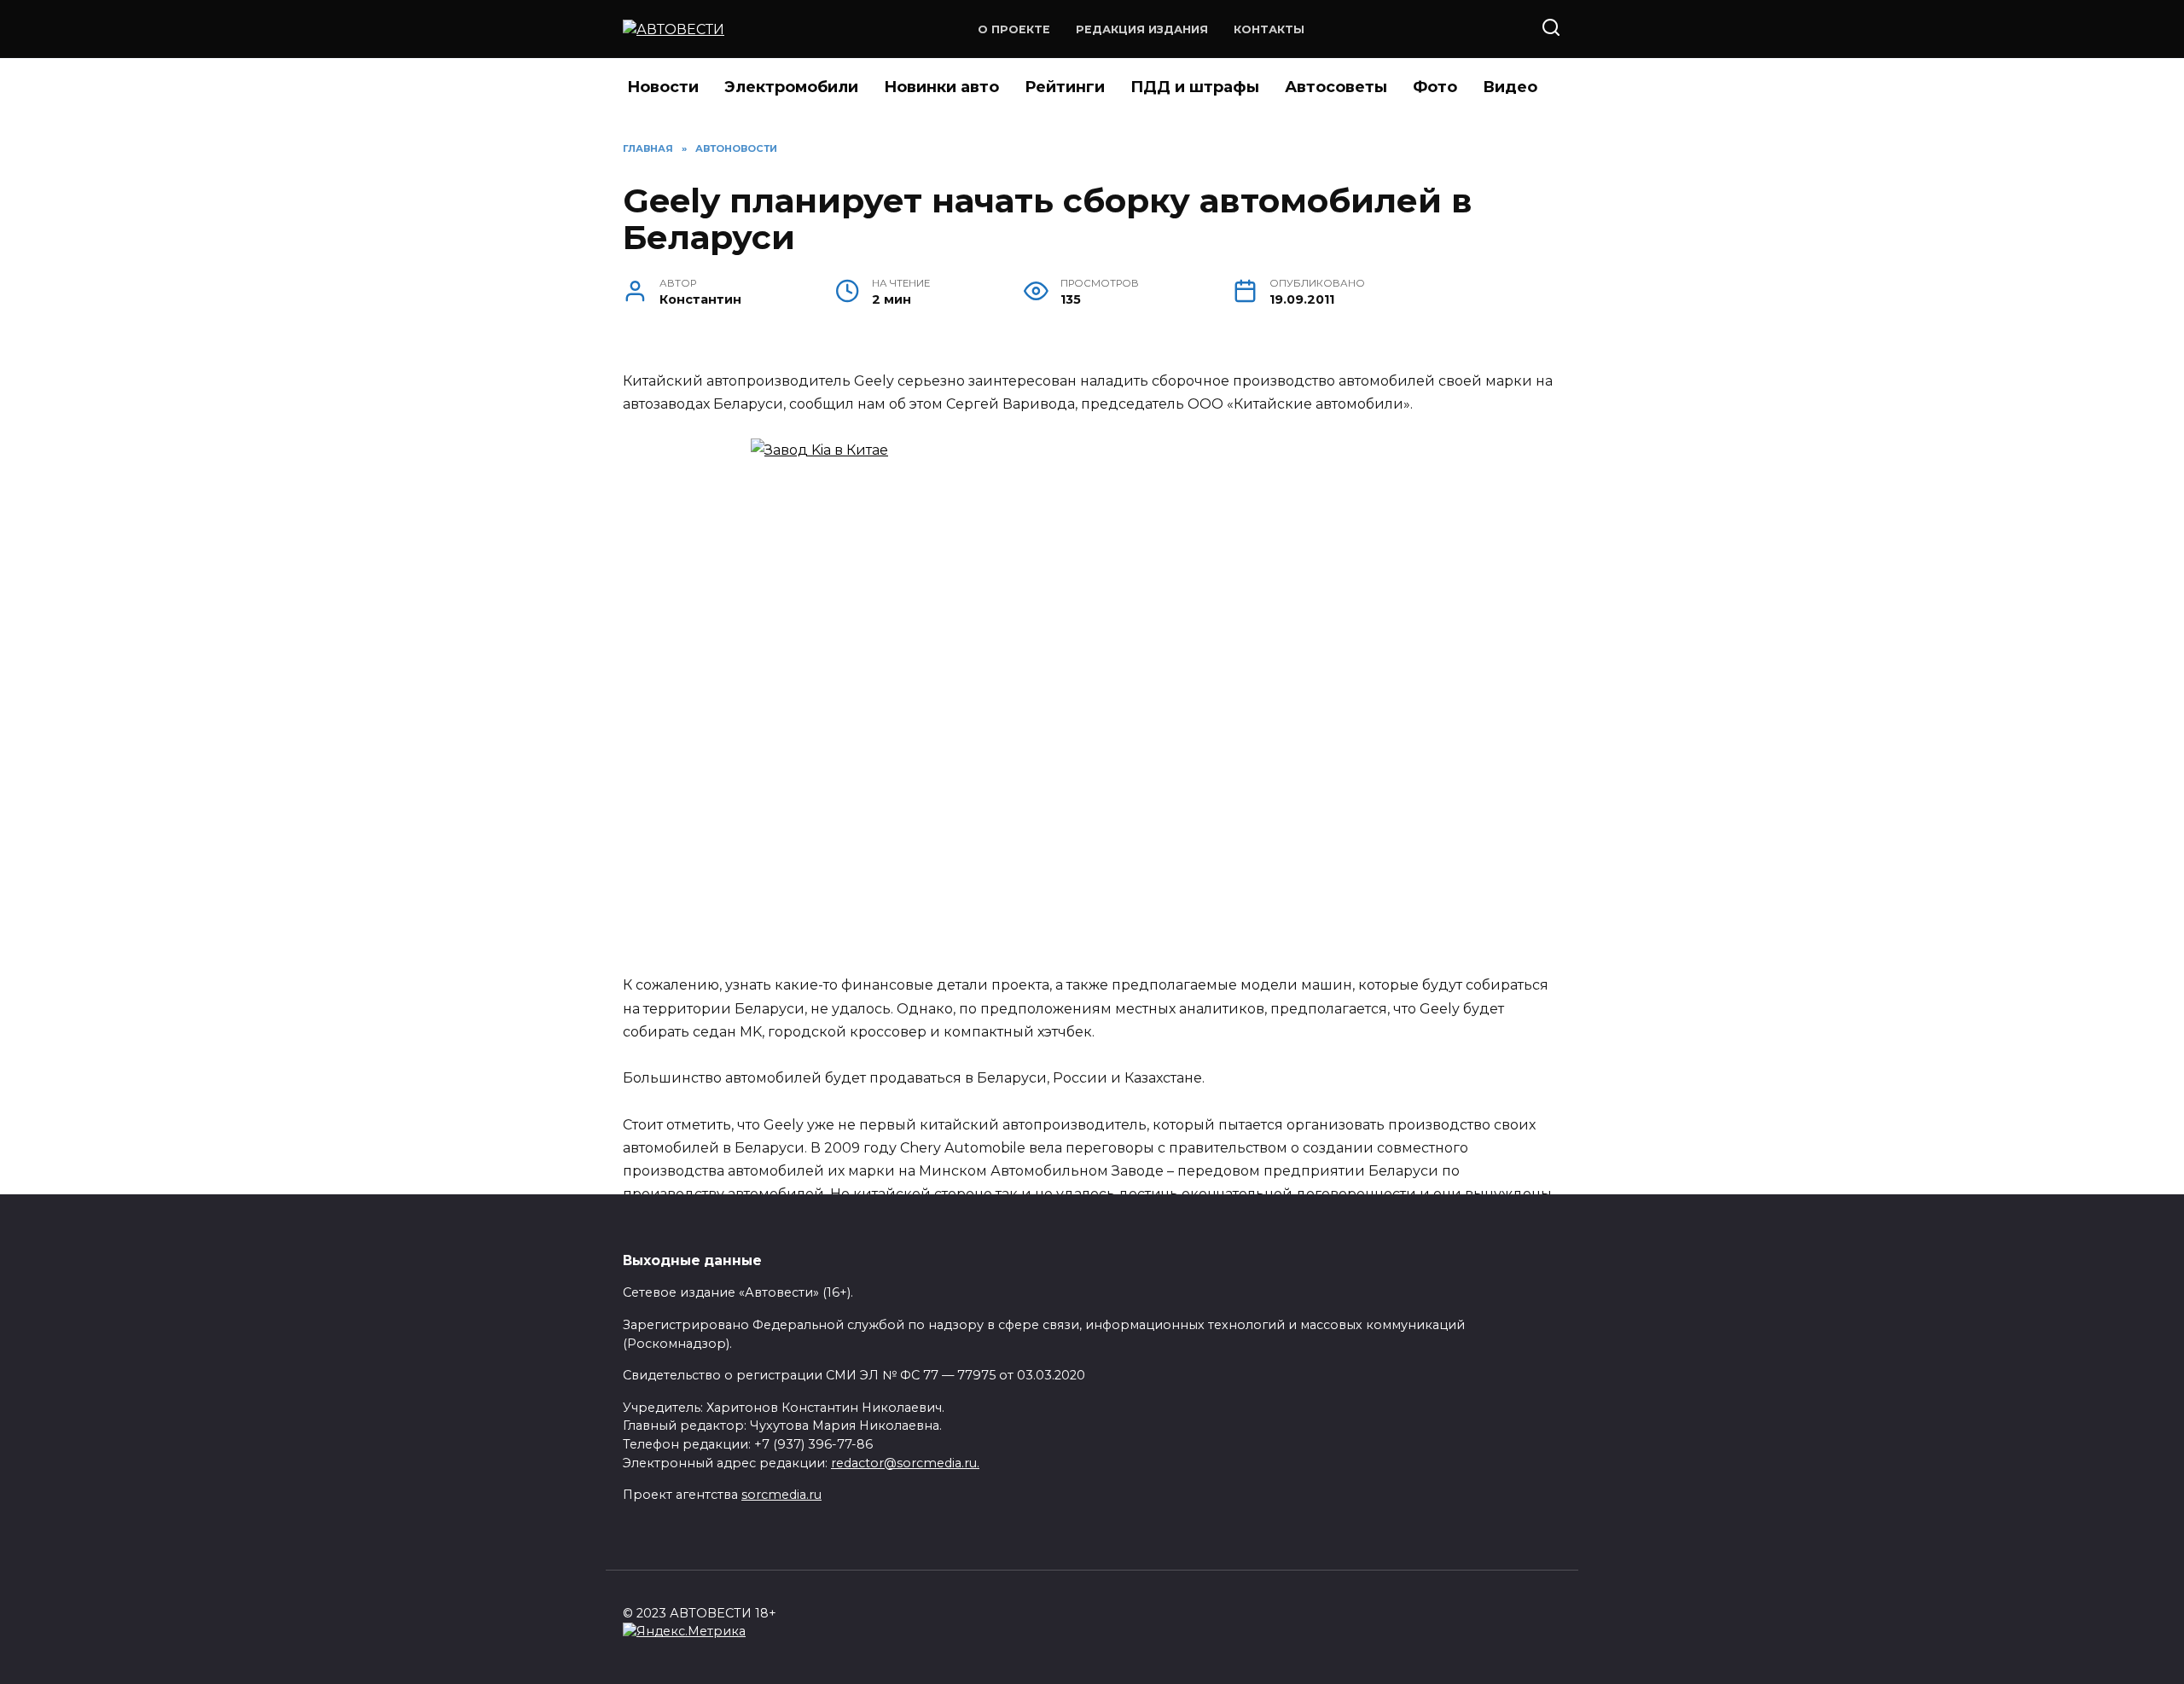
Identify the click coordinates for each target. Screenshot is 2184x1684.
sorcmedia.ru (781, 1495)
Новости (663, 87)
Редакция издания (1142, 29)
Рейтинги (1065, 87)
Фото (1435, 87)
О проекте (1014, 29)
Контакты (1269, 29)
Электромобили (791, 87)
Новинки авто (941, 87)
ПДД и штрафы (1195, 87)
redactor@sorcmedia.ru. (905, 1463)
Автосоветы (1336, 87)
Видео (1510, 87)
